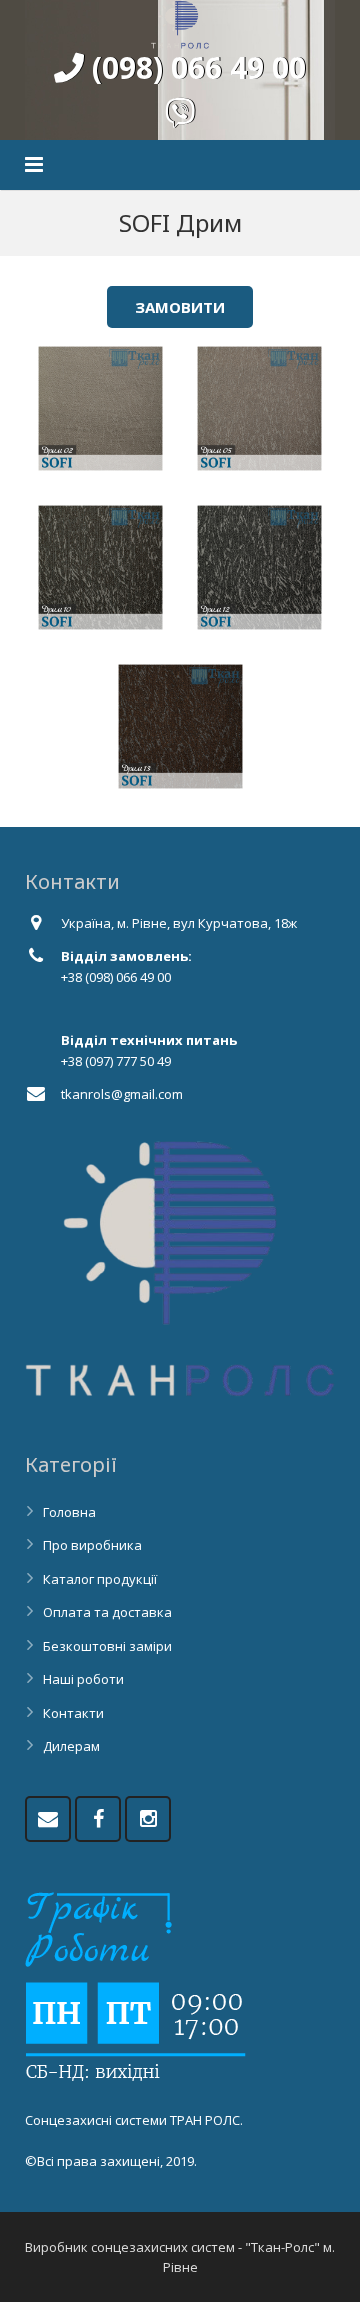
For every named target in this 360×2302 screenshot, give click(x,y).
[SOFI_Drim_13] (180, 726)
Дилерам (71, 1746)
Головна (69, 1512)
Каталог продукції (100, 1579)
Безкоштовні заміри (107, 1646)
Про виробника (92, 1545)
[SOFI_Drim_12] (259, 567)
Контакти (73, 1713)
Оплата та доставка (107, 1612)
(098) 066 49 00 (195, 67)
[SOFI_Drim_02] (100, 408)
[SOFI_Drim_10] (100, 567)
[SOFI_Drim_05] (259, 408)
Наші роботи (83, 1679)
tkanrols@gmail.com (122, 1094)
